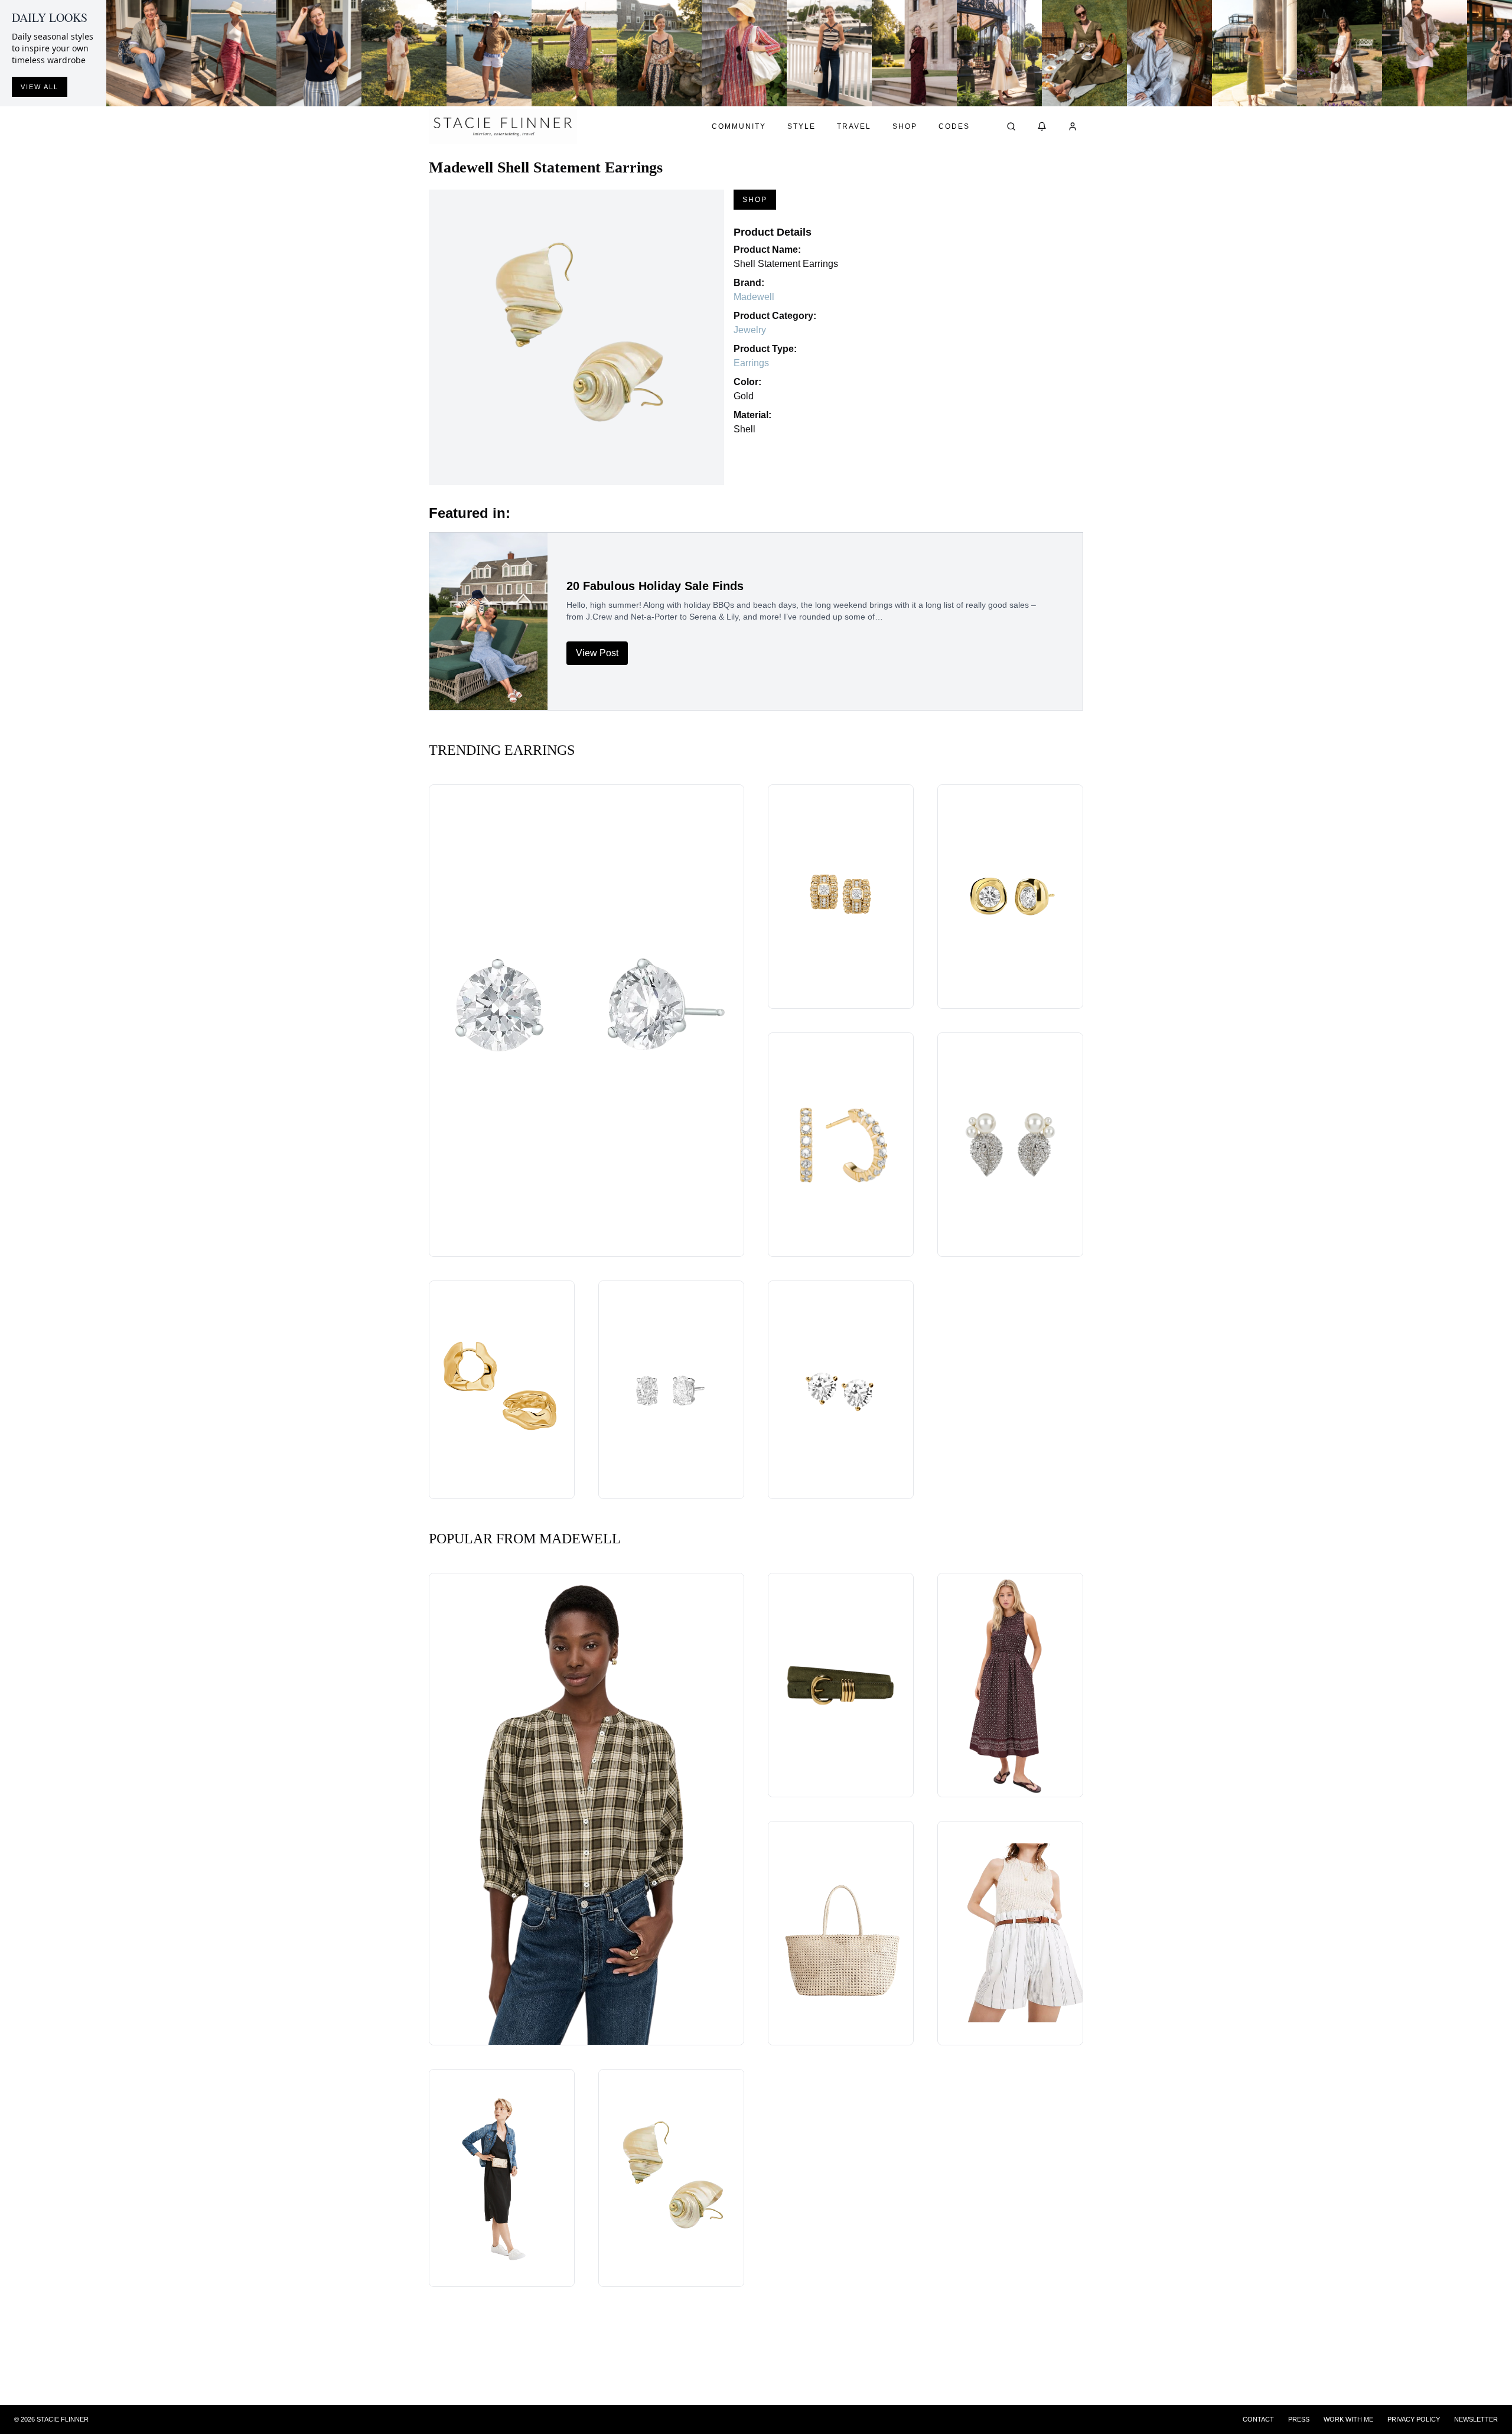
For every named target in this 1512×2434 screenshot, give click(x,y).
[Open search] (1011, 126)
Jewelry (750, 330)
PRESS (1299, 2419)
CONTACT (1258, 2419)
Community (739, 126)
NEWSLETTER (1476, 2419)
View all (40, 87)
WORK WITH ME (1348, 2419)
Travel (854, 126)
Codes (954, 126)
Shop (905, 126)
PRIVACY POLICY (1414, 2419)
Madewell (754, 297)
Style (801, 126)
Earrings (751, 363)
